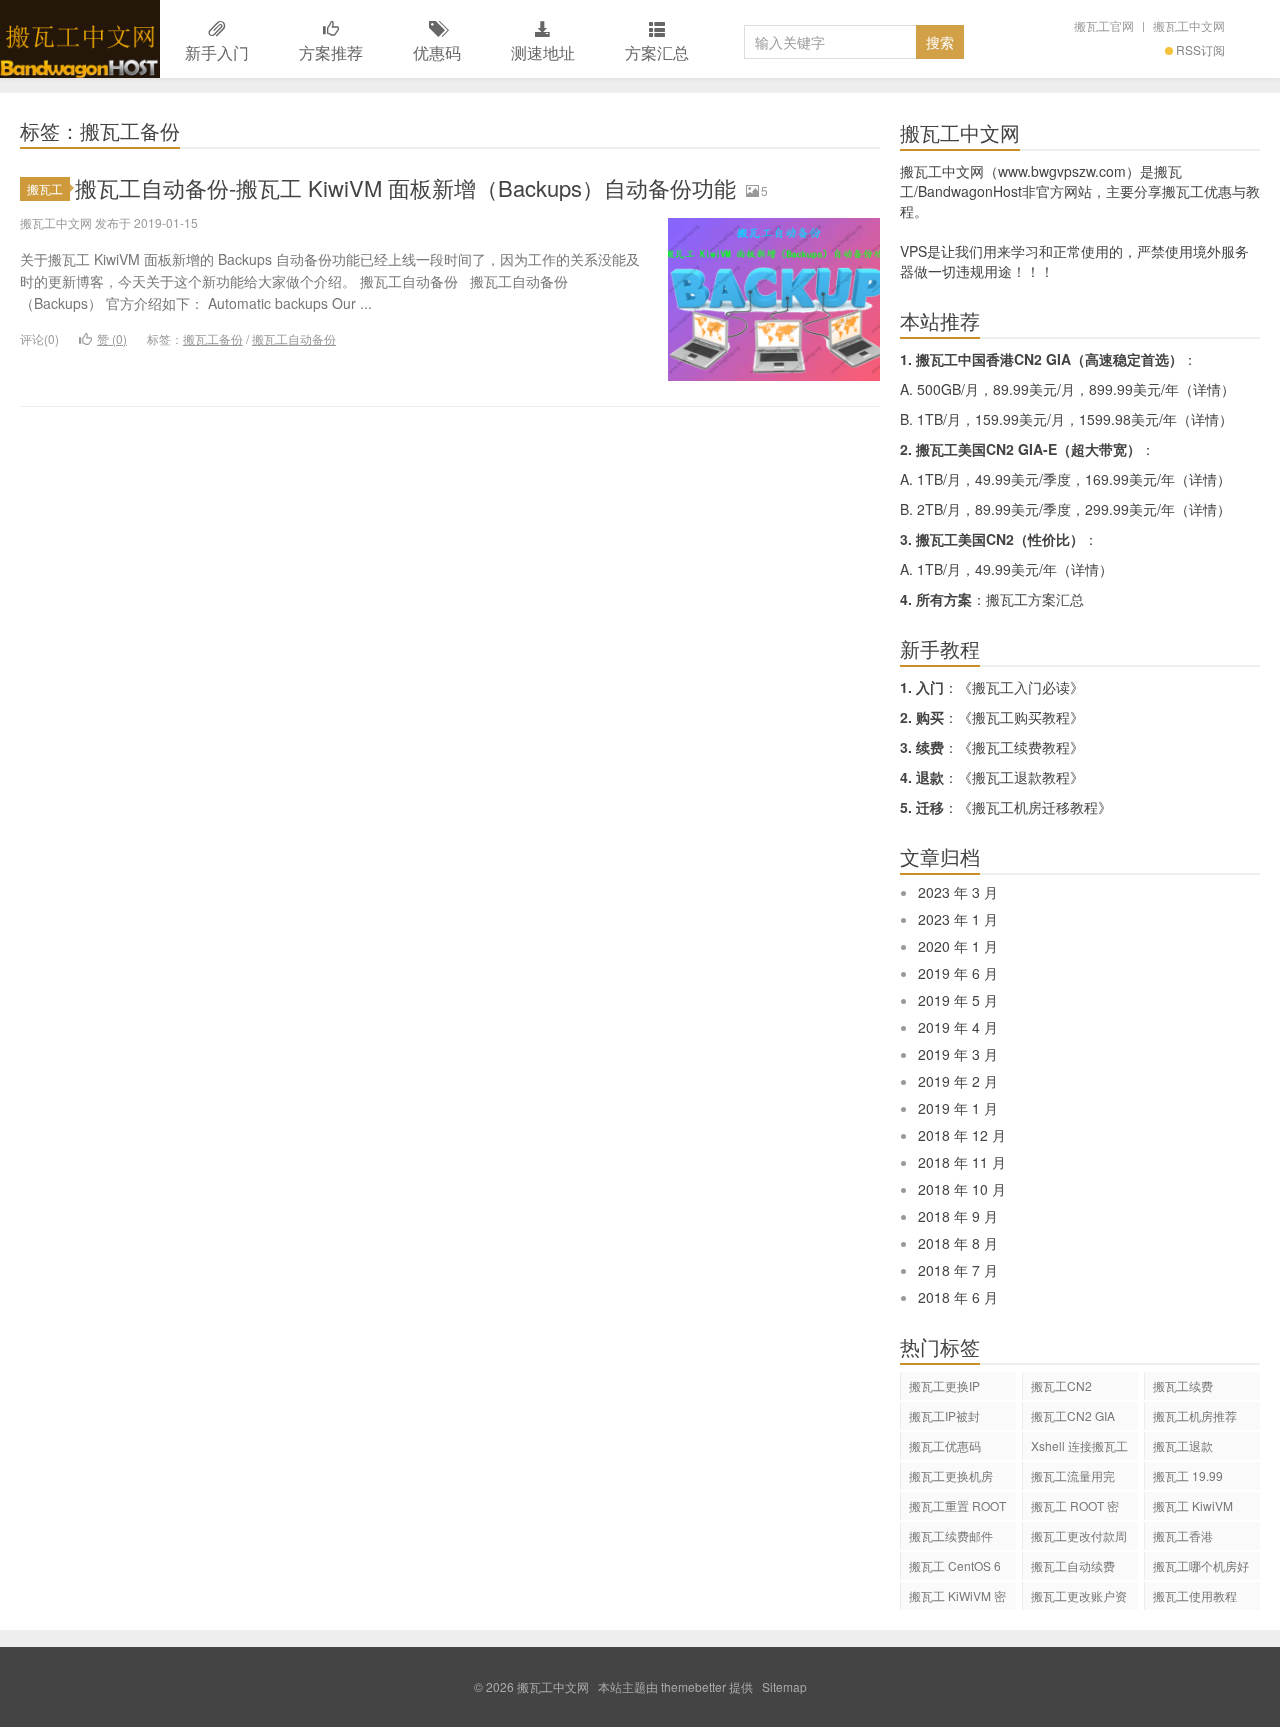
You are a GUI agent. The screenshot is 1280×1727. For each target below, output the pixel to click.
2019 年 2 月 (958, 1081)
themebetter (693, 1686)
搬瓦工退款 (1183, 1445)
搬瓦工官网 (1104, 25)
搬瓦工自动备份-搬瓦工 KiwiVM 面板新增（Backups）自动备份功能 (405, 187)
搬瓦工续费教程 (1021, 747)
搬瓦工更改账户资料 (1079, 1598)
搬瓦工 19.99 (1188, 1475)
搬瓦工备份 (213, 338)
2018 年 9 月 (958, 1216)
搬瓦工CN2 (1061, 1385)
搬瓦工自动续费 (1073, 1565)
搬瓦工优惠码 (945, 1445)
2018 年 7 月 (958, 1270)
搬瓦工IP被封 (944, 1415)
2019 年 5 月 (958, 1000)
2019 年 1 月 (958, 1108)
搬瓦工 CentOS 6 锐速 (955, 1568)
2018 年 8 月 (958, 1243)
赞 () (112, 338)
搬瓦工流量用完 (1073, 1475)
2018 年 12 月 (962, 1135)
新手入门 (217, 52)
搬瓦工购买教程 (1021, 717)
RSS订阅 (1200, 49)
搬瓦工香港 (1183, 1535)
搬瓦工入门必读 (1021, 687)
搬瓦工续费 (1183, 1385)
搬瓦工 (45, 188)
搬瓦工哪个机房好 (1201, 1565)
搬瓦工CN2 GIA (1073, 1415)
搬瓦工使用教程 (1195, 1595)
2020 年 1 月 (958, 946)
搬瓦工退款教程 (1021, 777)
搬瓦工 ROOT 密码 (1075, 1508)
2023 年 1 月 (958, 919)
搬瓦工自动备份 (294, 338)
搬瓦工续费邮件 (951, 1535)
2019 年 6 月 (958, 973)
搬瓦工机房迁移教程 (1035, 807)
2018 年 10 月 (962, 1189)
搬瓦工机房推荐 (1195, 1415)
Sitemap (784, 1686)
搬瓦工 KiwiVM (1193, 1505)
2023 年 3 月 (958, 892)
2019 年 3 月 (958, 1054)
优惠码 (437, 52)
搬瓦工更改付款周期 (1079, 1538)
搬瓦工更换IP (944, 1385)
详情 (1207, 389)
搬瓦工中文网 (80, 39)
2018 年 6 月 (958, 1297)
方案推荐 (331, 52)
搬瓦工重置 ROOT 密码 (957, 1508)
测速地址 (543, 52)
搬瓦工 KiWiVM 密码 (957, 1598)
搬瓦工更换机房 (951, 1475)
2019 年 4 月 (958, 1027)
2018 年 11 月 (962, 1162)
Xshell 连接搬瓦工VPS (1079, 1448)
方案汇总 (657, 52)
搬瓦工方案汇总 (1035, 599)
